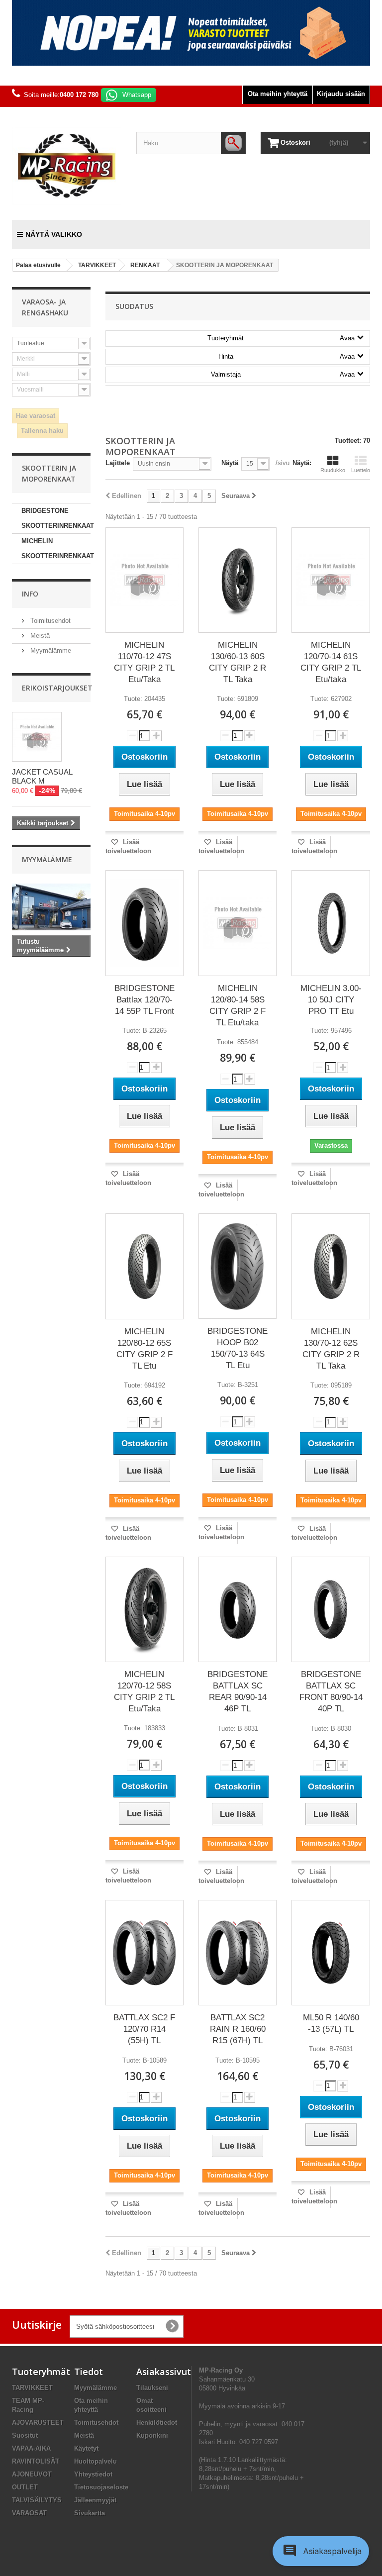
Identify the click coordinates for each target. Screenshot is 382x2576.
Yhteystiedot (93, 2474)
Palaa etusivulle (38, 265)
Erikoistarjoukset (57, 688)
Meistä (39, 636)
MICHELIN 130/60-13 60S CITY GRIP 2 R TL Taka (238, 662)
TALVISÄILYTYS (37, 2500)
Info (30, 594)
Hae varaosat (36, 416)
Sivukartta (90, 2513)
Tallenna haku (42, 431)
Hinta (286, 356)
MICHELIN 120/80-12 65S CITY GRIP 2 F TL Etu (144, 1349)
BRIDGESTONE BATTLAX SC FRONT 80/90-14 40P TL (331, 1691)
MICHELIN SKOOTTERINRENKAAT (56, 548)
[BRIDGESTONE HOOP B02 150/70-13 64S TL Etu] (238, 1266)
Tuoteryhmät (281, 338)
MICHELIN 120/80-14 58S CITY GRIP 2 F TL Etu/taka (238, 1005)
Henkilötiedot (157, 2423)
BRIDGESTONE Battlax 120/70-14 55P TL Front (144, 1000)
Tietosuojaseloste (101, 2487)
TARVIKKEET (32, 2388)
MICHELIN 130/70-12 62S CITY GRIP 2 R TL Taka (331, 1349)
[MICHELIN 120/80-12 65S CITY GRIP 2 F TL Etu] (144, 1266)
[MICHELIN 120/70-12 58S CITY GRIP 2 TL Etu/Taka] (144, 1609)
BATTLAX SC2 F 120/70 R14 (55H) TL (144, 2029)
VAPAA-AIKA (31, 2448)
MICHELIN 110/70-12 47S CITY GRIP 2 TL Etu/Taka (144, 662)
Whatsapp (137, 95)
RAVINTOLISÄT (36, 2461)
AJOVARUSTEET (38, 2423)
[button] (321, 2551)
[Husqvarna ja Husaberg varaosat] (191, 33)
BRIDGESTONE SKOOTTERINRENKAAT (56, 518)
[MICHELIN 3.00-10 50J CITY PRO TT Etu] (331, 923)
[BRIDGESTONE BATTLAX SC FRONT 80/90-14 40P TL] (331, 1609)
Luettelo (361, 470)
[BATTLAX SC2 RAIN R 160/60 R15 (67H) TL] (238, 1952)
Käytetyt (86, 2448)
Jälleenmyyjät (95, 2500)
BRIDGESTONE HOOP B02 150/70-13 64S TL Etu (238, 1348)
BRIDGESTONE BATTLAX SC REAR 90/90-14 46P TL (238, 1691)
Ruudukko (333, 470)
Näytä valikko (54, 234)
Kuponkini (152, 2435)
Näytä (230, 463)
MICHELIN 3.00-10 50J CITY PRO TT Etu (331, 1000)
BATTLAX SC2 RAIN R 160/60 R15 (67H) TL (238, 2029)
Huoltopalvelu (95, 2461)
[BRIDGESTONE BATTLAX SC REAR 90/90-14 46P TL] (238, 1609)
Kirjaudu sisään (341, 94)
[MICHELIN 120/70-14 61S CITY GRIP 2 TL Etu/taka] (331, 580)
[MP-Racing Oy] (67, 166)
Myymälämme (50, 650)
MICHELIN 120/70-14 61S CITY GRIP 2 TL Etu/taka (331, 662)
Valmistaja (283, 374)
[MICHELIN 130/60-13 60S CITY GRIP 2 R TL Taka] (238, 580)
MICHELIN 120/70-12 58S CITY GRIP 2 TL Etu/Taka (144, 1691)
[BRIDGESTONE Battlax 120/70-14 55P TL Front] (144, 923)
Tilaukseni (152, 2388)
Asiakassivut (164, 2372)
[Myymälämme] (51, 907)
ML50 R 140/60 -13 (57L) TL (331, 2023)
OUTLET (25, 2487)
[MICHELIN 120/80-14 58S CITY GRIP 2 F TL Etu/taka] (238, 923)
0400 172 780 (79, 95)
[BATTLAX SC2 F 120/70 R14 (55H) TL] (144, 1952)
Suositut (25, 2435)
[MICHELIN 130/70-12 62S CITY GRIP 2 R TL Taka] (331, 1266)
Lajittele (118, 463)
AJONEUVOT (32, 2474)
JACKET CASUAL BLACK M (42, 776)
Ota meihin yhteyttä (278, 94)
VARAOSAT (29, 2513)
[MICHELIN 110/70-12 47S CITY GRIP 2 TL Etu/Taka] (144, 580)
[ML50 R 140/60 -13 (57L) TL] (331, 1952)
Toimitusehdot (49, 621)
